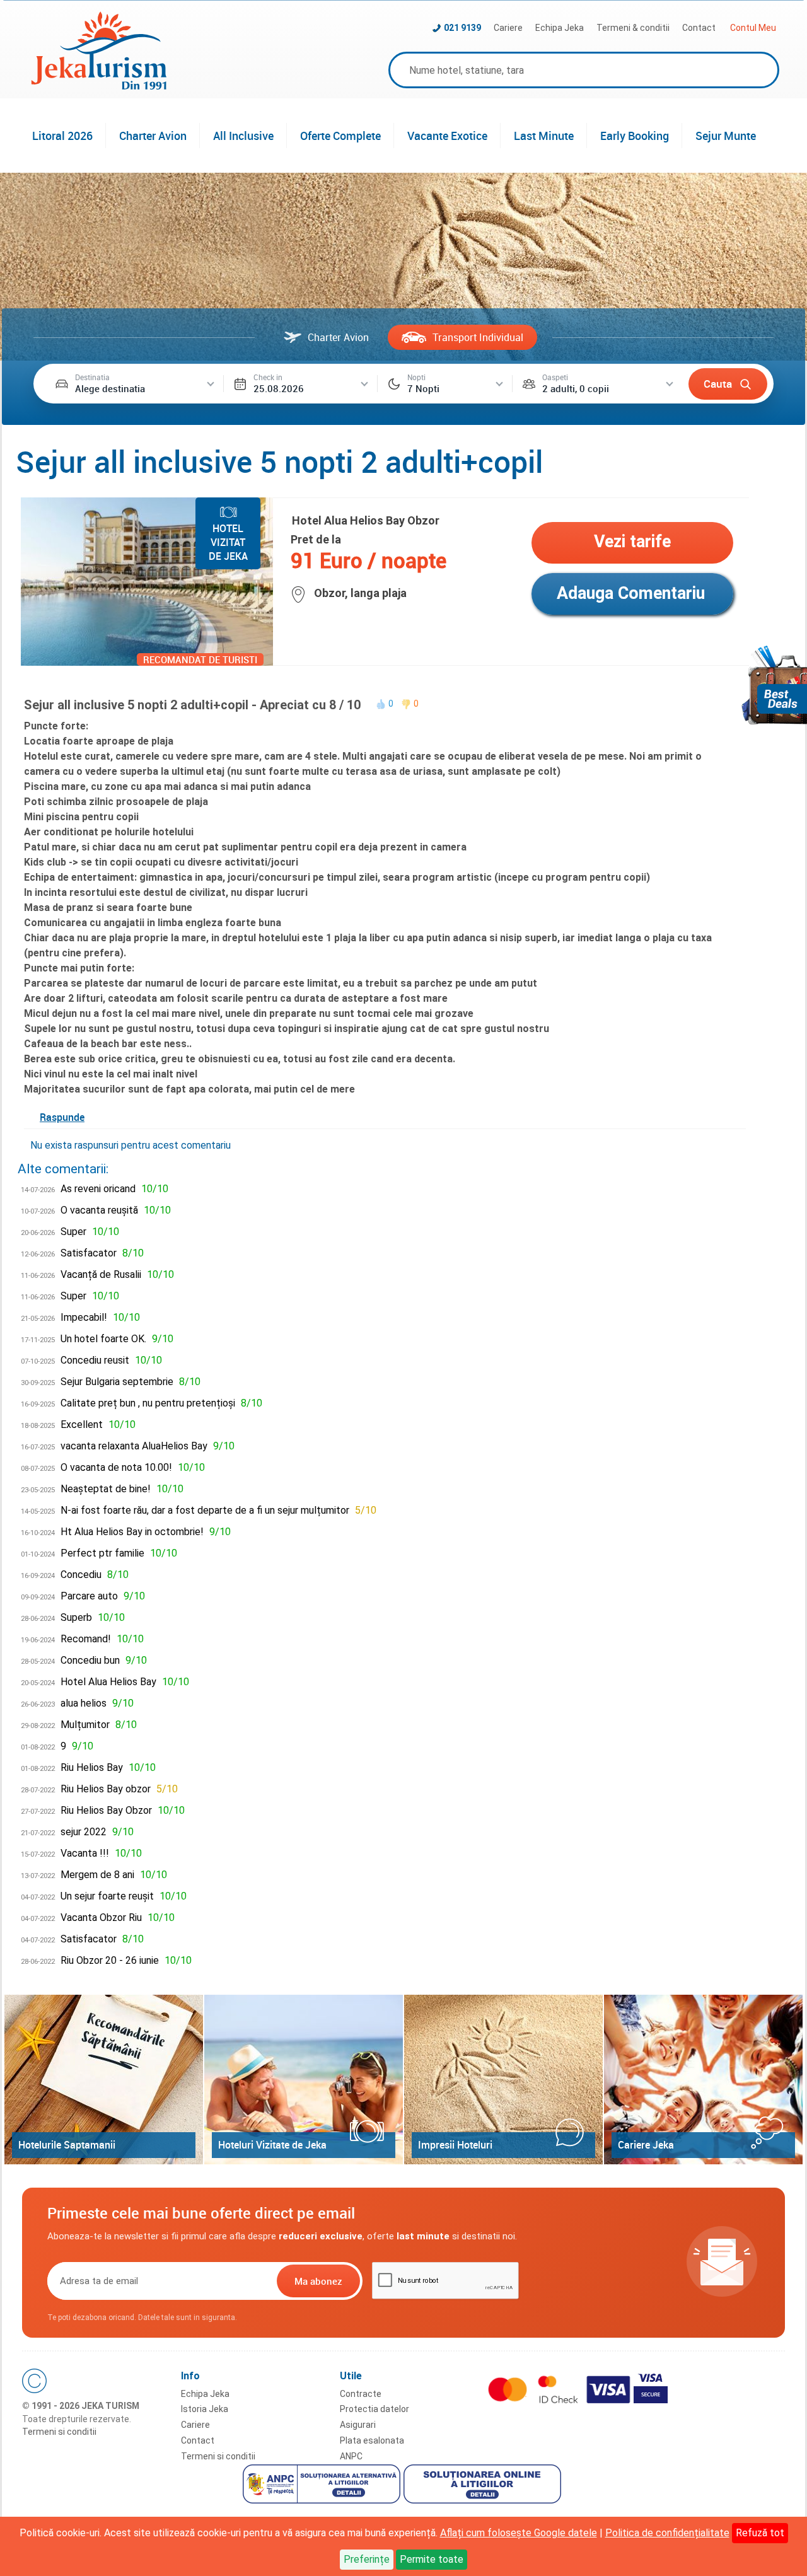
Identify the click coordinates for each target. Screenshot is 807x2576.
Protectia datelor (374, 2409)
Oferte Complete (340, 136)
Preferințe (367, 2559)
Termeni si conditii (59, 2432)
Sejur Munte (726, 136)
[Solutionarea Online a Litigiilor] (484, 2486)
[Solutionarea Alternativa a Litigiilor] (323, 2486)
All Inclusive (243, 136)
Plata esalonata (372, 2440)
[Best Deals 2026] (774, 685)
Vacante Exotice (447, 136)
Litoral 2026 (62, 136)
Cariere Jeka (646, 2145)
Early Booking (635, 136)
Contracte (361, 2394)
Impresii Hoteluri (455, 2145)
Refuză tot (760, 2533)
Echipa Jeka (560, 28)
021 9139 (462, 28)
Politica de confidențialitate (667, 2533)
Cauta (718, 384)
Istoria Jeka (205, 2409)
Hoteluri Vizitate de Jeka (272, 2145)
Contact (699, 28)
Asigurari (358, 2425)
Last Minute (544, 136)
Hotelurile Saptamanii (67, 2145)
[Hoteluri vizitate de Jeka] (304, 2080)
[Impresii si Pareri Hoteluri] (503, 2080)
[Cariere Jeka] (703, 2080)
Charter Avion (153, 136)
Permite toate (432, 2559)
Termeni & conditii (633, 28)
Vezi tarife (632, 542)
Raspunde (62, 1117)
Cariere (508, 28)
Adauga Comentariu (631, 593)
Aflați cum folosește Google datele (519, 2533)
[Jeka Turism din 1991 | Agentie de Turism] (99, 86)
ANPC (351, 2456)
